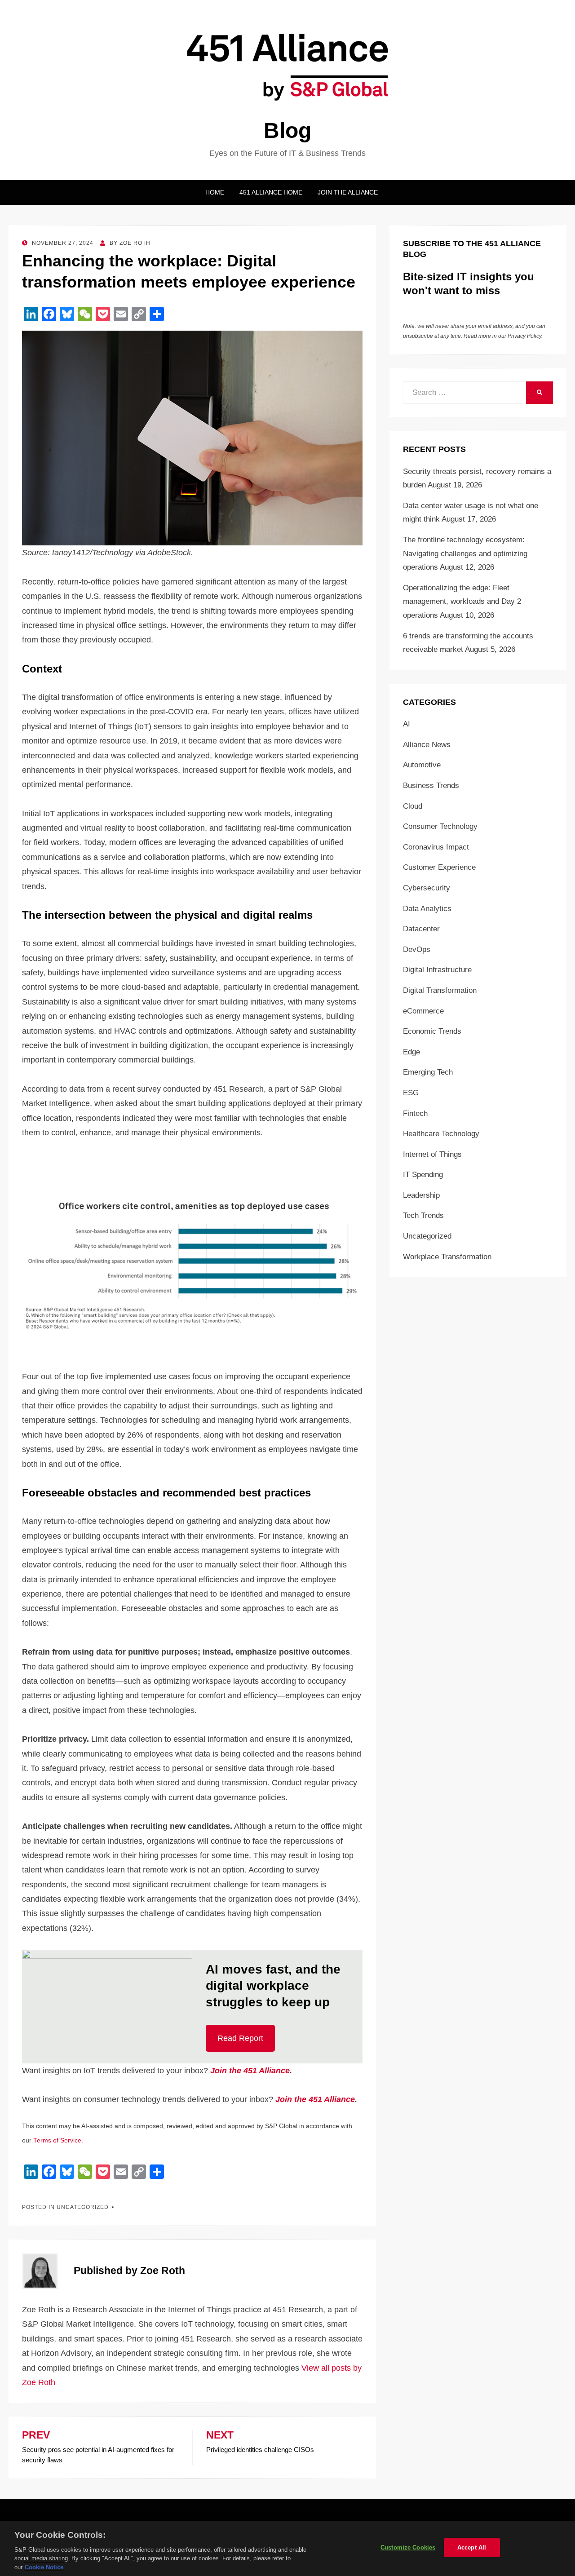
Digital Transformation (440, 990)
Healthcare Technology (441, 1134)
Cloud (413, 806)
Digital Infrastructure (437, 970)
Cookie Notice (44, 2567)
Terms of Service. (58, 2140)
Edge (411, 1052)
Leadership (421, 1195)
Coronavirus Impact (436, 847)
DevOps (417, 949)
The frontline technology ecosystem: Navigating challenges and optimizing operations (465, 553)
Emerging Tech (428, 1072)
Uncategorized (427, 1236)
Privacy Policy (524, 336)
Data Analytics (427, 909)
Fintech (415, 1113)
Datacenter (421, 929)
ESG (411, 1093)
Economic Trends (432, 1031)
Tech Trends (423, 1215)
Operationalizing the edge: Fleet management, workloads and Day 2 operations (462, 602)
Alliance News (427, 745)
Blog (287, 131)
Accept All (472, 2547)
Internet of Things (432, 1154)
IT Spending (423, 1175)
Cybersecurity (427, 888)
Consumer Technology (440, 826)
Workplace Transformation (447, 1257)
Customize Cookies (408, 2547)
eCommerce (423, 1011)
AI (407, 724)
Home (215, 192)
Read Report (240, 2038)
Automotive (422, 765)
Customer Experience (439, 867)
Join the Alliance (348, 192)
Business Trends (431, 786)
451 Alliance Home (271, 192)
